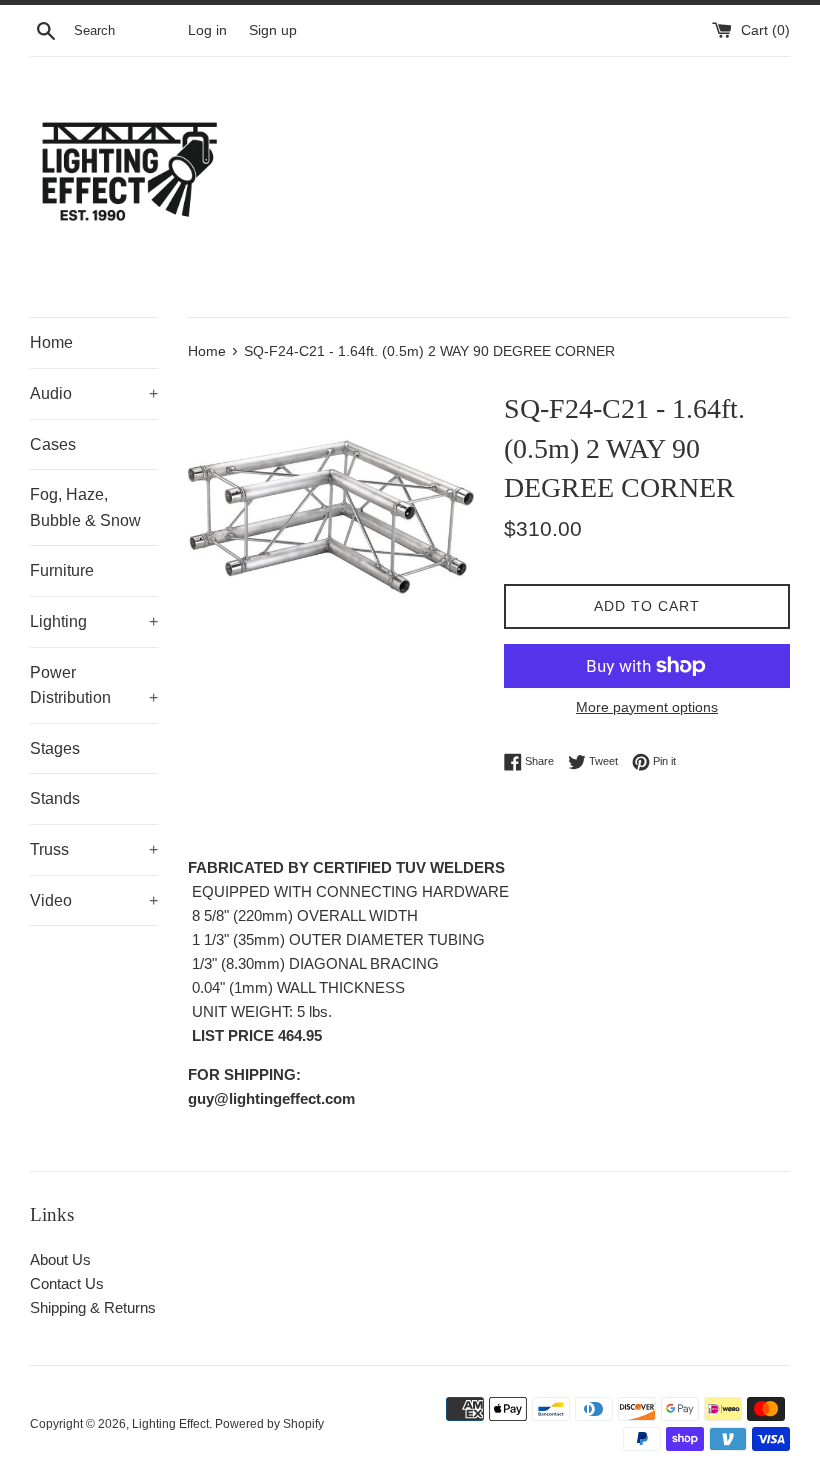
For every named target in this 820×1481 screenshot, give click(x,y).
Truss (94, 849)
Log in (207, 30)
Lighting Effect (170, 1424)
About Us (60, 1259)
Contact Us (67, 1283)
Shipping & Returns (93, 1307)
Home (51, 342)
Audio (94, 393)
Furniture (62, 570)
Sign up (273, 30)
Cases (53, 444)
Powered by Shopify (269, 1424)
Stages (55, 748)
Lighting (94, 621)
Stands (55, 798)
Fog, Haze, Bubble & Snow (85, 507)
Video (94, 900)
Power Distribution (94, 685)
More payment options (647, 707)
